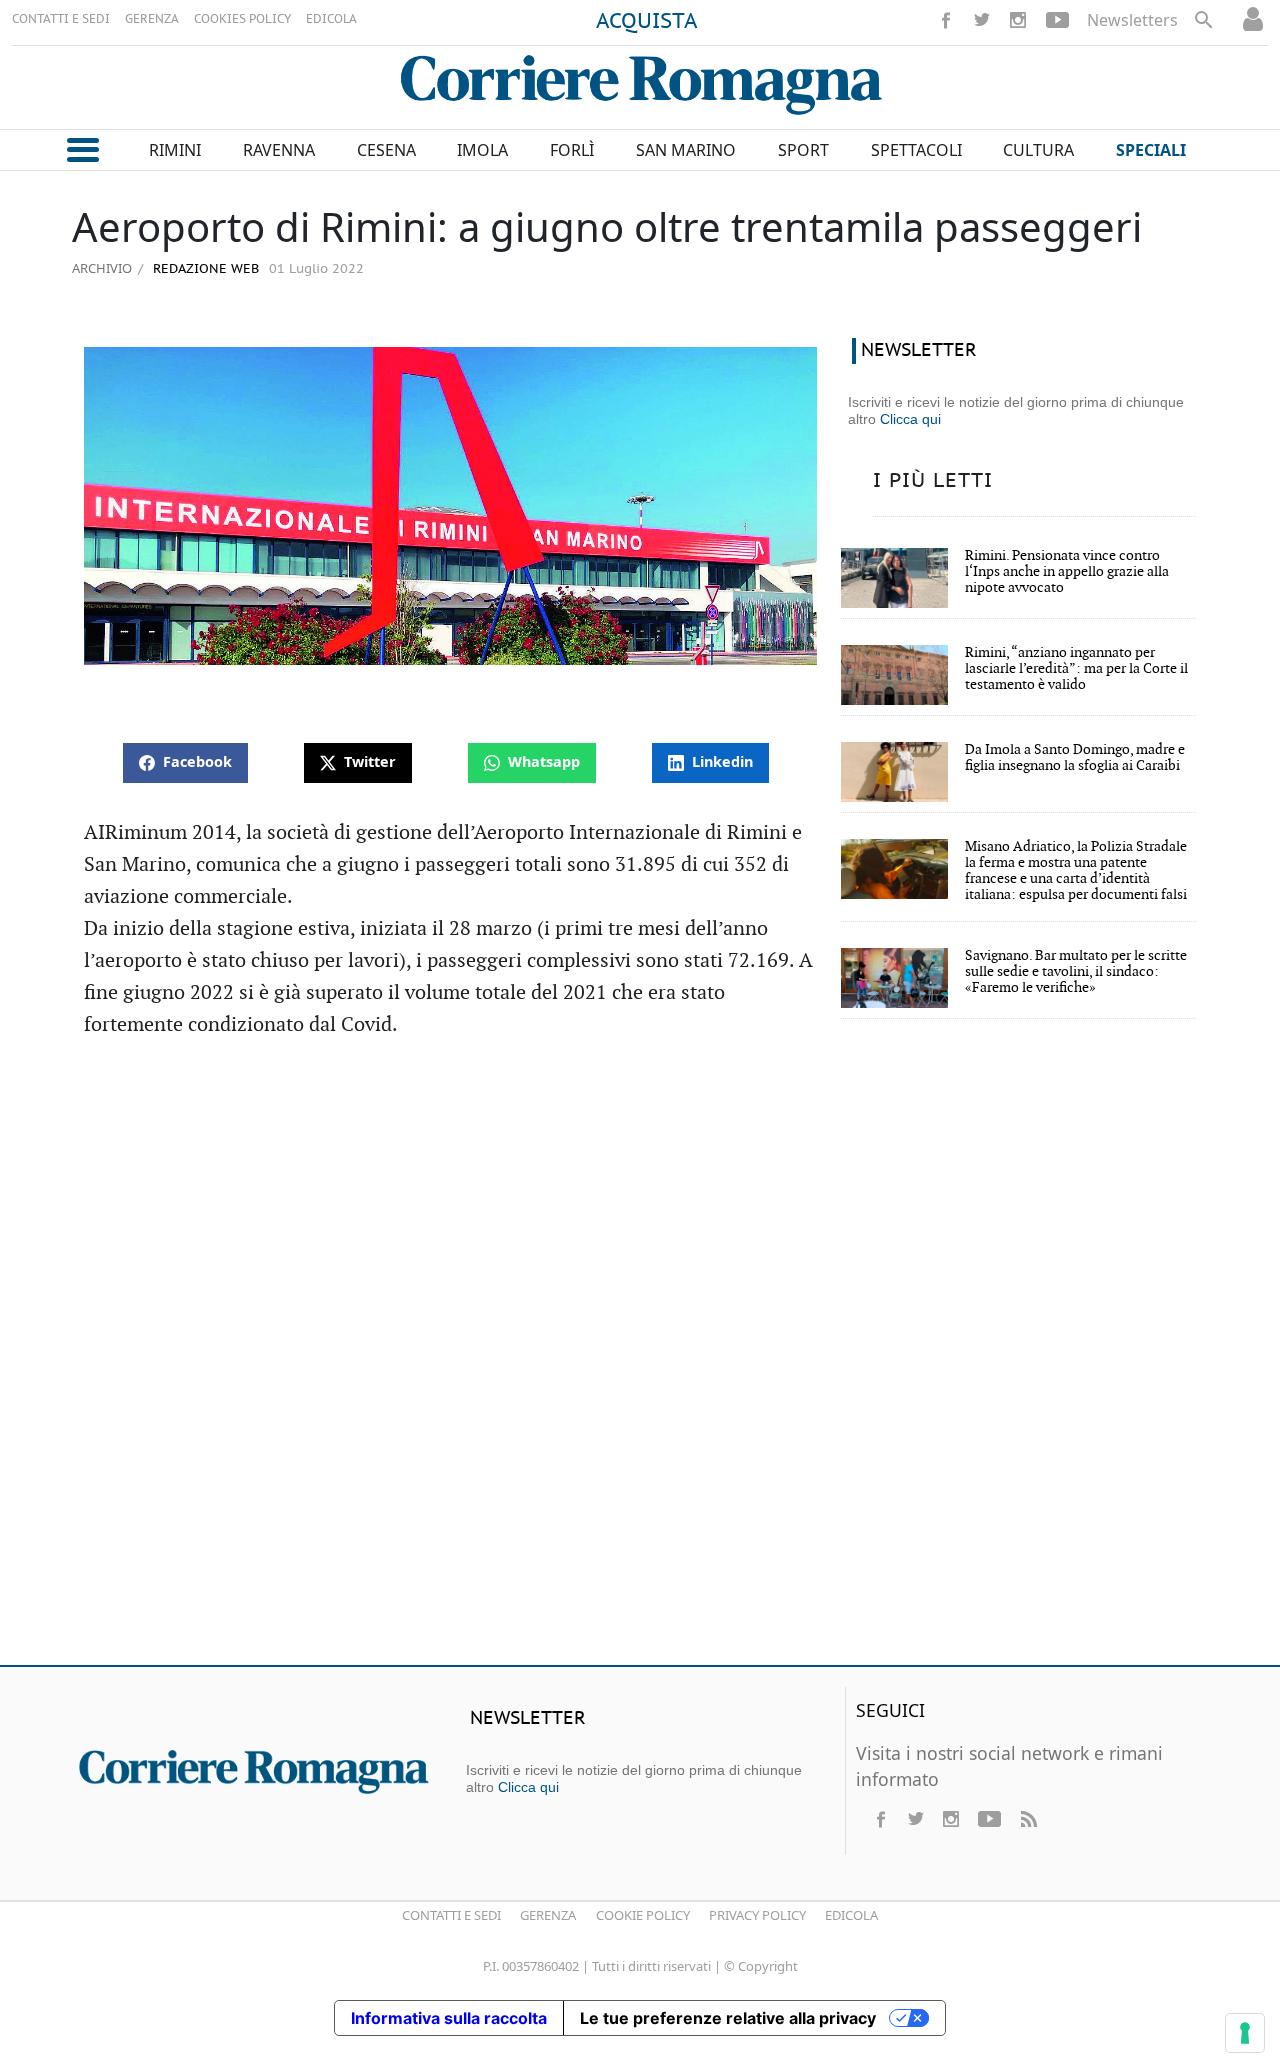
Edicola (851, 1915)
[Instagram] (1018, 20)
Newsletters (1132, 20)
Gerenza (548, 1915)
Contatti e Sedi (451, 1915)
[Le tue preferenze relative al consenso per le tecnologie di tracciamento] (1245, 2033)
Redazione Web (204, 269)
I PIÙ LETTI (933, 481)
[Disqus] (640, 1361)
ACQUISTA (647, 22)
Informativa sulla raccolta (449, 2018)
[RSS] (1028, 1819)
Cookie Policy (643, 1915)
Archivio (102, 268)
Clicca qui (910, 419)
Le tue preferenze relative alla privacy (728, 2018)
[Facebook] (946, 20)
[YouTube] (1057, 20)
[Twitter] (982, 20)
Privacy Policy (757, 1915)
